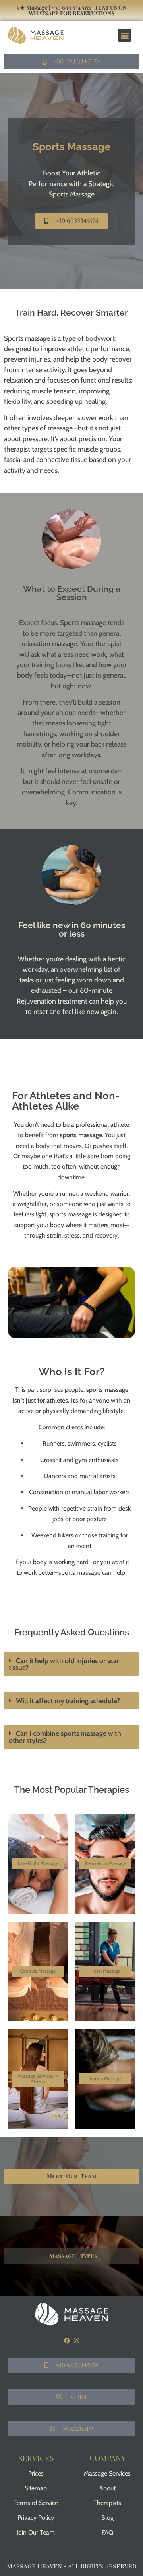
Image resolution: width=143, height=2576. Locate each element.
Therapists (107, 2503)
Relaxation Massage (105, 1863)
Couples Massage (38, 1971)
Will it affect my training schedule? (68, 1701)
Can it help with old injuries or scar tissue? (64, 1664)
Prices (36, 2473)
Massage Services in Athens (38, 2078)
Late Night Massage (38, 1863)
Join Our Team (36, 2532)
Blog (107, 2518)
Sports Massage (105, 2078)
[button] (125, 35)
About (107, 2488)
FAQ (107, 2532)
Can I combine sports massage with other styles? (65, 1737)
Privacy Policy (36, 2518)
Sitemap (36, 2488)
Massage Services (107, 2473)
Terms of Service (36, 2503)
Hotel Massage (105, 1971)
